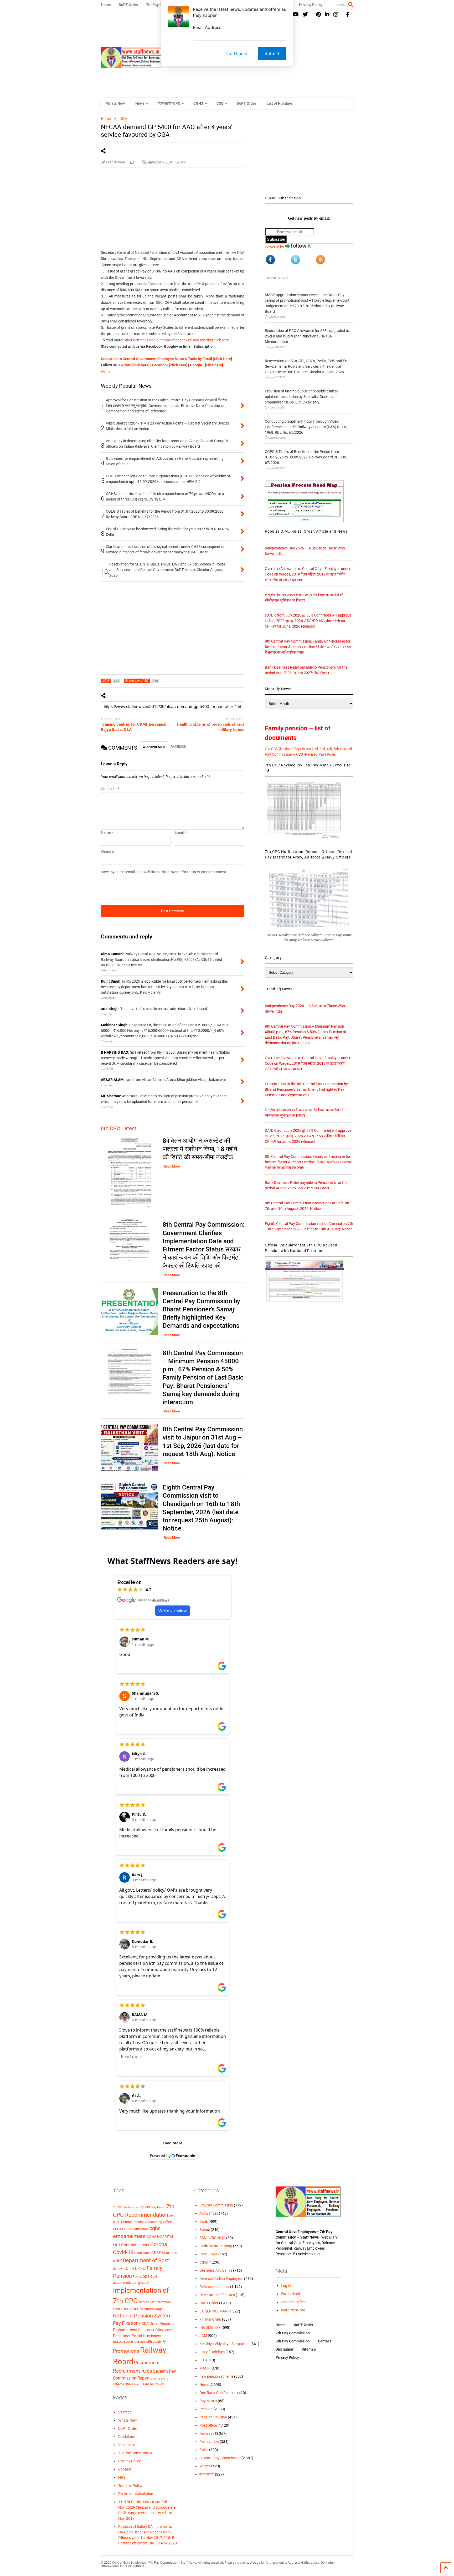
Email (180, 832)
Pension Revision (213, 2417)
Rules (204, 2450)
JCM (203, 2336)
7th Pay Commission (135, 2453)
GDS (146, 2277)
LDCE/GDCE (130, 2309)
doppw (118, 2269)
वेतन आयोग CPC (169, 103)
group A (144, 2283)
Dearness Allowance (216, 2270)
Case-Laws (208, 2254)
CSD (220, 103)
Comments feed (294, 2302)
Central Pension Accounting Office (146, 2222)
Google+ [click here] (207, 365)
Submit (272, 53)
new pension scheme (216, 2376)
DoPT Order (246, 103)
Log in (286, 2286)
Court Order (142, 2253)
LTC (202, 2360)
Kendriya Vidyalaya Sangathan (225, 2344)
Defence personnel (214, 2287)
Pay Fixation (126, 2323)
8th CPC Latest (119, 1128)
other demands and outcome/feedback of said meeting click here (176, 340)
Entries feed (290, 2294)
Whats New (115, 103)
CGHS (198, 103)
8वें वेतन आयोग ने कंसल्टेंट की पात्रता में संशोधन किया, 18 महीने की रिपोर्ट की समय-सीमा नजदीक (200, 1149)
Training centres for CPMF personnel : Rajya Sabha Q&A (135, 727)
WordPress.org (293, 2310)
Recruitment (147, 2363)
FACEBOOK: (179, 747)
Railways (207, 2433)
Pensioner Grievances (156, 2330)
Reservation (209, 2442)
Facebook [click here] (170, 365)
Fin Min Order (210, 2319)
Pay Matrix (208, 2401)
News (140, 103)
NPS (122, 2477)
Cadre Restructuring (216, 2246)
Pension (206, 2409)
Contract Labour (135, 2245)
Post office (208, 2425)
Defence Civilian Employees (221, 2279)
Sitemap (125, 2412)
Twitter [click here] (134, 365)
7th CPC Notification (126, 2207)
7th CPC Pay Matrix (153, 2207)
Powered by (275, 247)
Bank (204, 2221)
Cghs (204, 2262)
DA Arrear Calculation (136, 2494)
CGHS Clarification (135, 2229)
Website (107, 852)
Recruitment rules (133, 2371)
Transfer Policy (152, 2384)
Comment (110, 789)
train (137, 2384)
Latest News (276, 278)
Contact (125, 2469)
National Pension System (142, 2316)
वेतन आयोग (207, 2474)
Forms (137, 2277)
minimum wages (152, 2309)
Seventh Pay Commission (220, 2458)
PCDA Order (149, 2324)
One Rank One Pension (218, 2393)
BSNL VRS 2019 (212, 2238)
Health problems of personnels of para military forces (211, 727)
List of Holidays (280, 103)
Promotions (126, 2351)
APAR (173, 2216)
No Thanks (237, 53)
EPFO (140, 2268)
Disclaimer (127, 2437)
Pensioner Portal (128, 2336)
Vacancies (127, 2445)
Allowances (209, 2213)
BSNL (117, 2222)
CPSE (156, 2253)
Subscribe (276, 239)
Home (281, 2325)
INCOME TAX (210, 2327)
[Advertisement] (173, 214)
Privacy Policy (130, 2461)
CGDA (117, 2229)
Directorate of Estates (217, 2295)
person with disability (150, 2342)
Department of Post (146, 2260)
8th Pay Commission (216, 2205)
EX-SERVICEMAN (213, 2311)
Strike (129, 2384)
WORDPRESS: (154, 747)
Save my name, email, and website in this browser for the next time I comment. (164, 872)
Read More (172, 1166)
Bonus (205, 2230)
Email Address (207, 27)
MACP (205, 2368)
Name (107, 832)
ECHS (129, 2268)
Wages (205, 2466)
